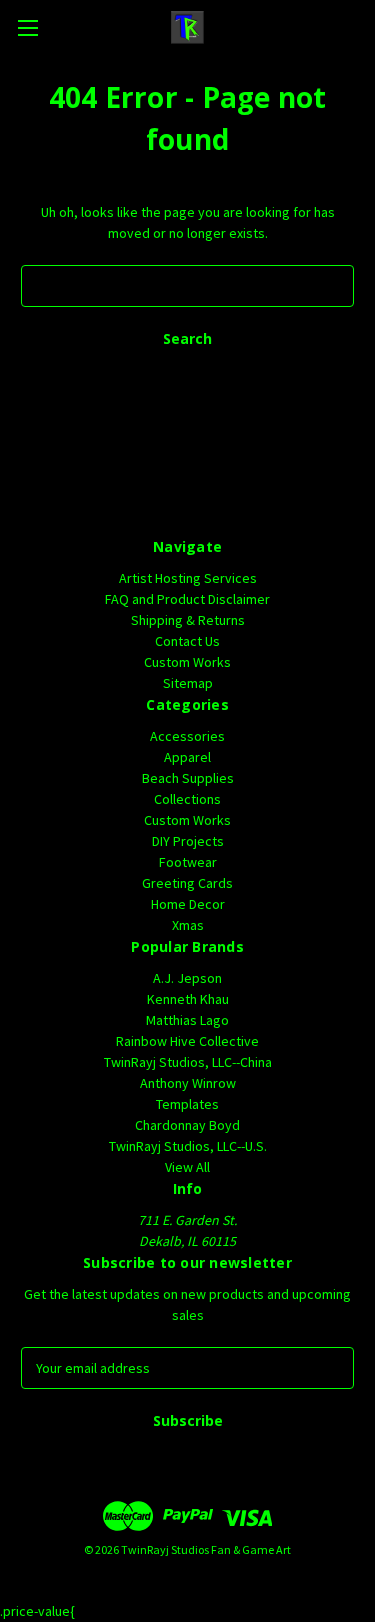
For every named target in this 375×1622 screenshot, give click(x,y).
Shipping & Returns (188, 620)
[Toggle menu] (27, 27)
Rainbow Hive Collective (187, 1041)
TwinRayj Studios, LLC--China (188, 1062)
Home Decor (188, 904)
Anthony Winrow (188, 1083)
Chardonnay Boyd (187, 1125)
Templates (187, 1104)
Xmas (188, 925)
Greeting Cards (187, 883)
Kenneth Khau (188, 999)
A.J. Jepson (187, 978)
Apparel (187, 757)
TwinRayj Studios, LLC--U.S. (188, 1146)
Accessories (187, 736)
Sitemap (188, 683)
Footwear (188, 862)
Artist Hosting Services (188, 578)
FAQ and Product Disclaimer (187, 599)
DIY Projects (188, 841)
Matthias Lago (187, 1020)
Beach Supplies (188, 778)
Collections (187, 799)
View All (187, 1167)
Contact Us (187, 641)
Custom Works (187, 662)
